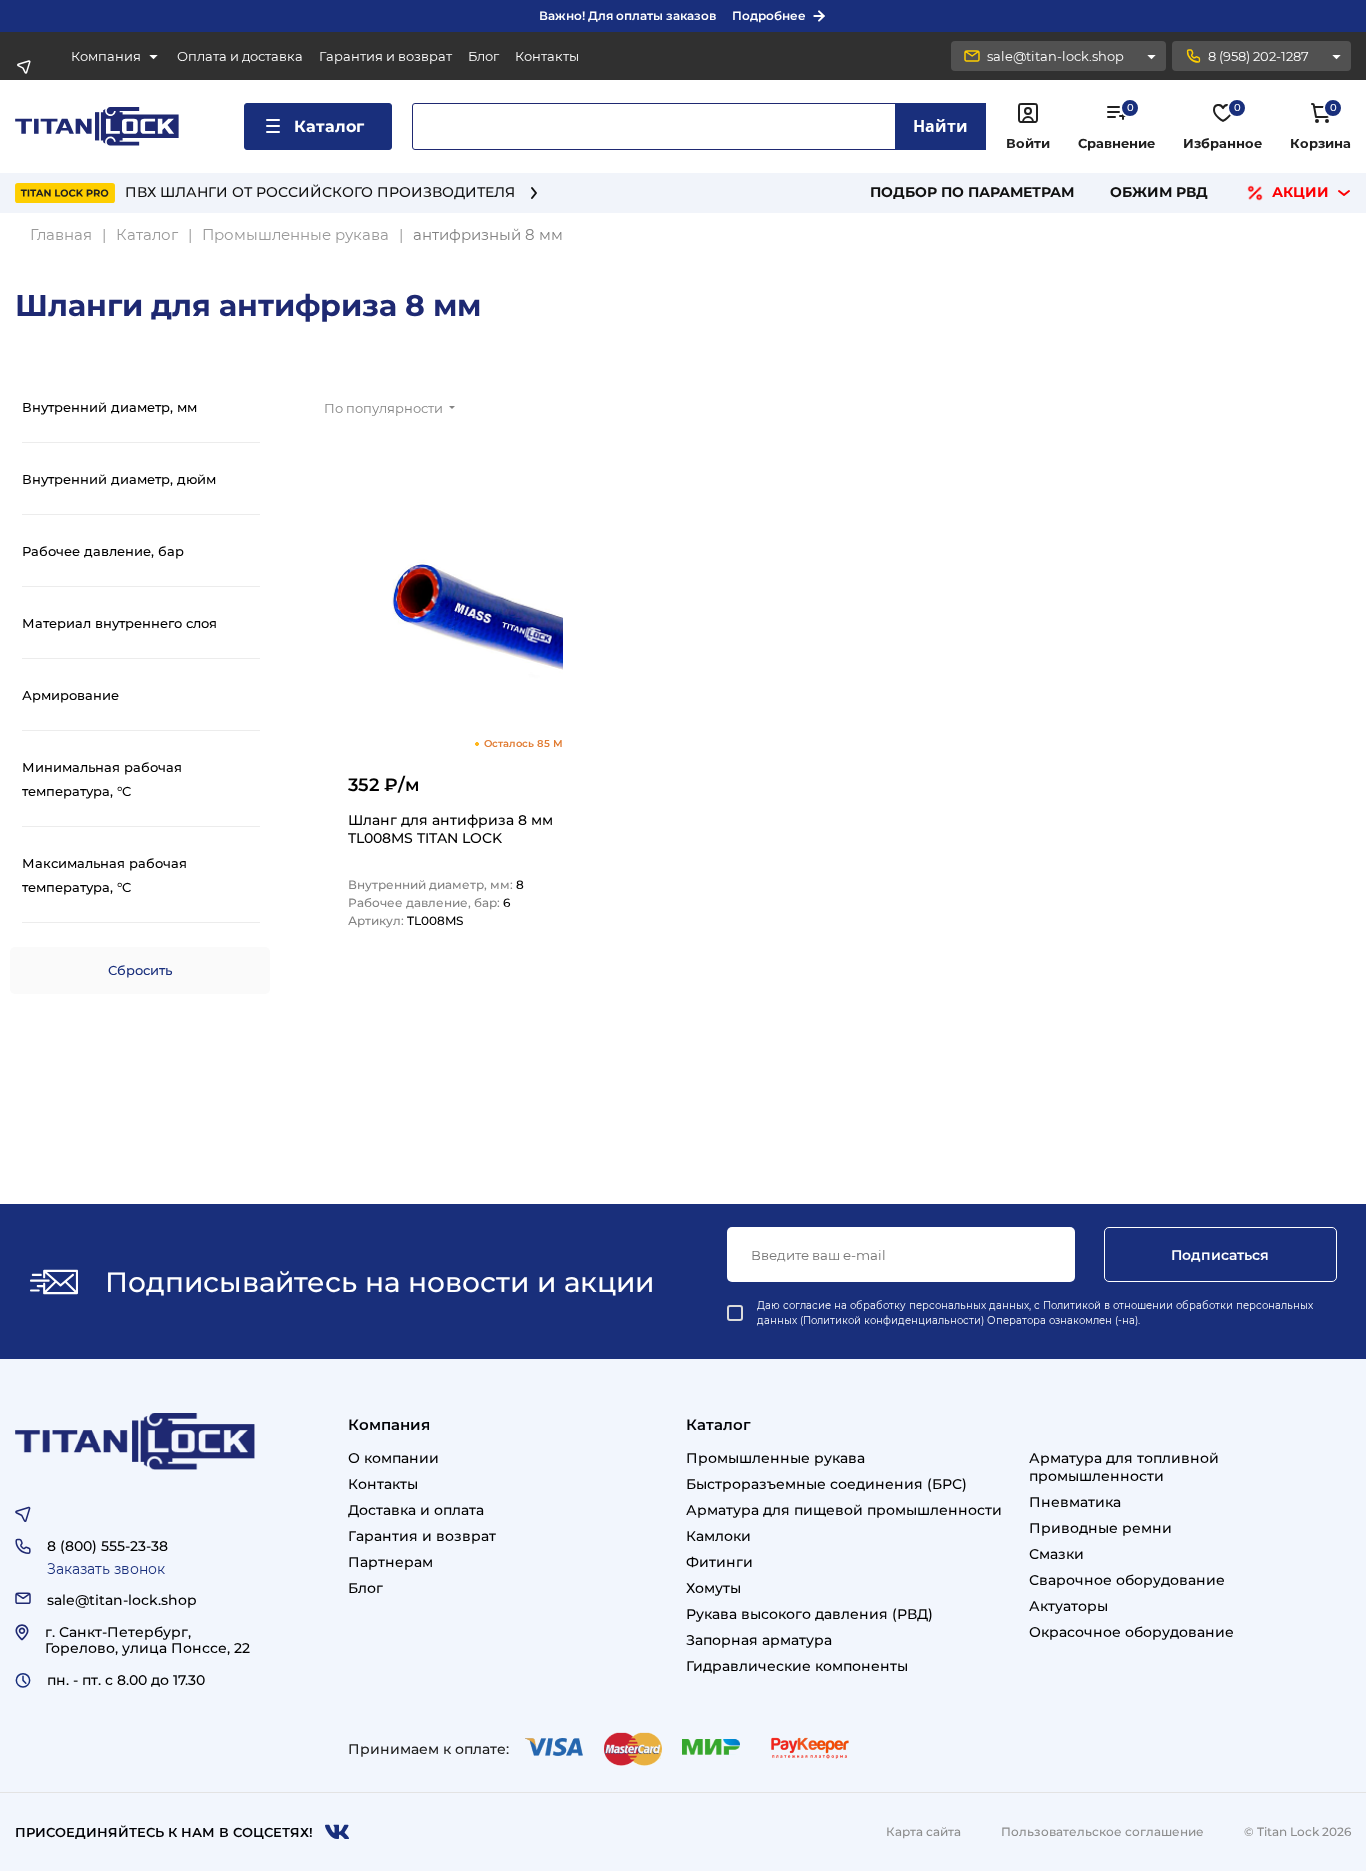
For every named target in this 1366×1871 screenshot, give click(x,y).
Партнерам (390, 1562)
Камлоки (718, 1536)
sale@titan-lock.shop (1055, 56)
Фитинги (719, 1562)
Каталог (329, 126)
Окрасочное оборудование (1131, 1632)
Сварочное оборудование (1127, 1580)
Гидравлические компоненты (797, 1666)
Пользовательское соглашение (1102, 1831)
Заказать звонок (106, 1569)
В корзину (519, 982)
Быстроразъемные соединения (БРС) (826, 1484)
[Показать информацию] (1151, 56)
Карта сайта (923, 1831)
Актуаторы (1068, 1606)
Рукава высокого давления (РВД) (809, 1614)
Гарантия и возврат (385, 56)
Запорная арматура (759, 1640)
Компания (106, 56)
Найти (940, 126)
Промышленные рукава (775, 1458)
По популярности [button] (385, 408)
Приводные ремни (1100, 1528)
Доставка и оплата (416, 1510)
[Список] (1276, 413)
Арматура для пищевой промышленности (844, 1510)
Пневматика (1075, 1502)
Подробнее (769, 15)
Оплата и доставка (240, 56)
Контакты (547, 56)
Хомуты (713, 1588)
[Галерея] (1326, 413)
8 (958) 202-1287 (1258, 56)
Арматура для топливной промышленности (1124, 1467)
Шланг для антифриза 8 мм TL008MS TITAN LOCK (450, 829)
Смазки (1056, 1554)
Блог (483, 56)
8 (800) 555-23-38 (107, 1546)
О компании (393, 1458)
